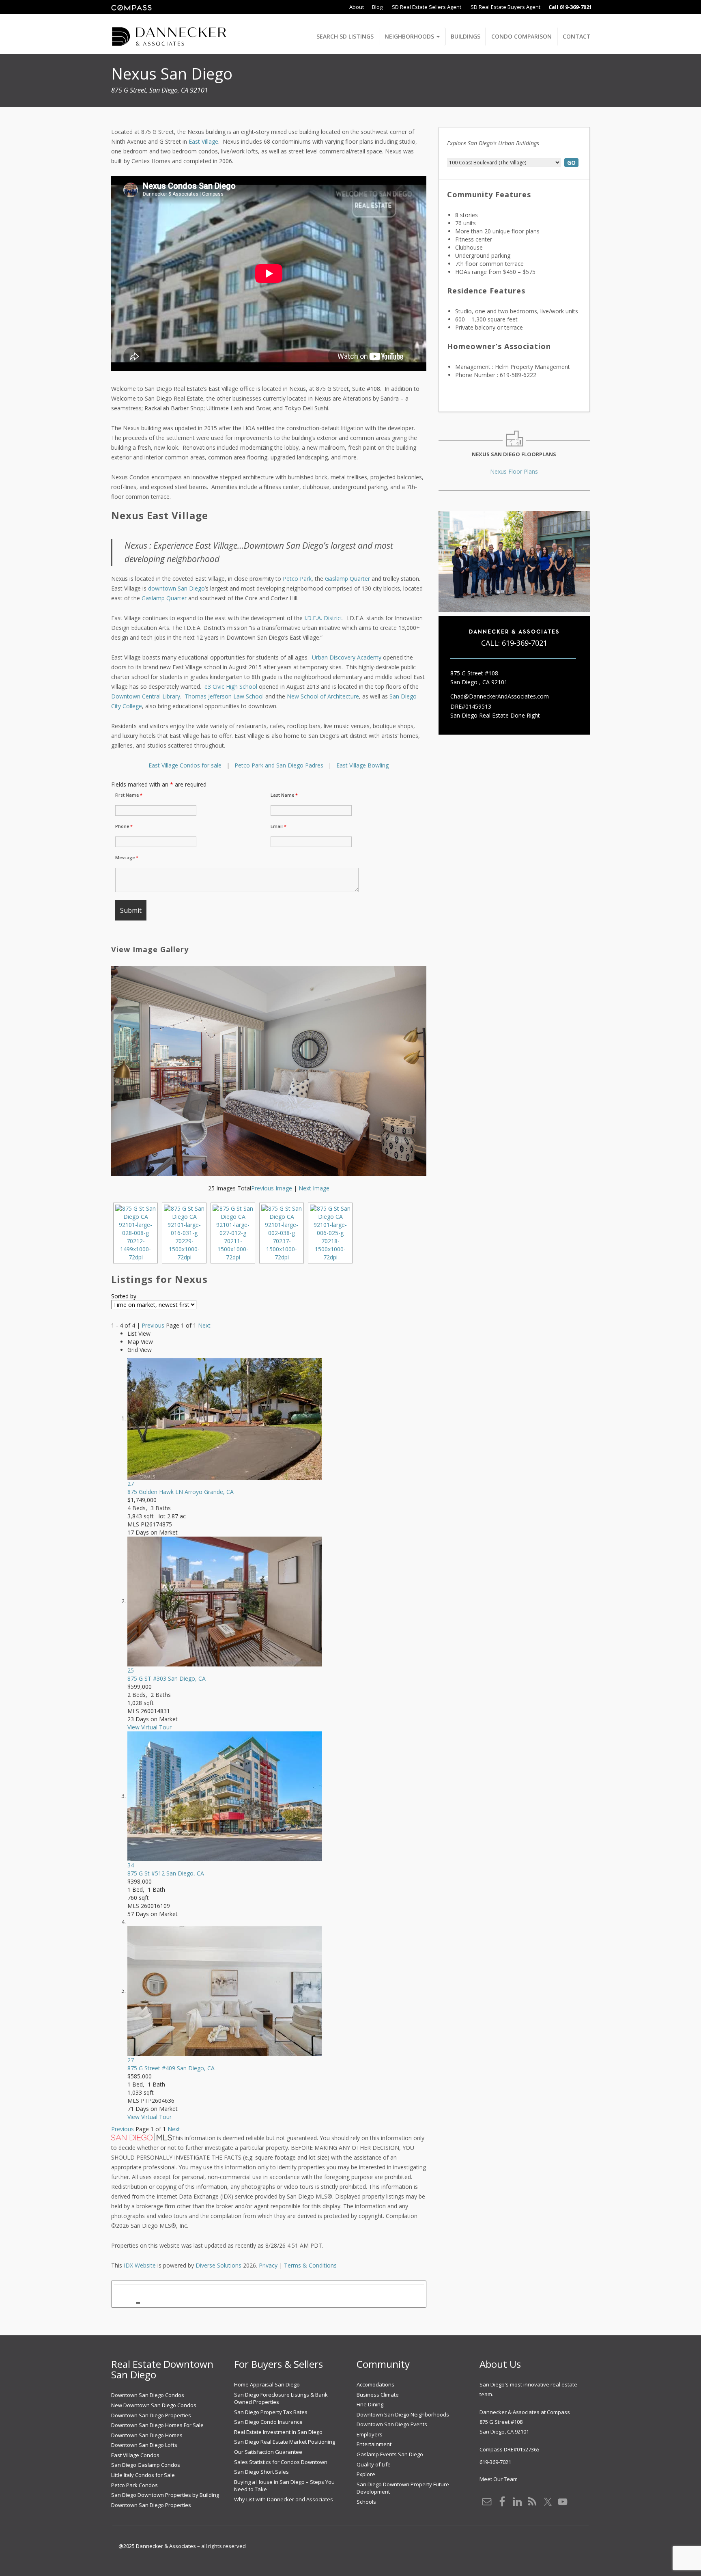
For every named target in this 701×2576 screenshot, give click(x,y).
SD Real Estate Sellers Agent (426, 7)
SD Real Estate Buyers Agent (505, 7)
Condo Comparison (521, 36)
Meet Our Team (499, 2479)
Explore (366, 2474)
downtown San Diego (176, 588)
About (357, 7)
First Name (129, 795)
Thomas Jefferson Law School (224, 696)
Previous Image (272, 1188)
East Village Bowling (362, 765)
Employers (370, 2434)
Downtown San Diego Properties (151, 2415)
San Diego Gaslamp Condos (146, 2465)
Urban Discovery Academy (347, 657)
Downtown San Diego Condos (148, 2395)
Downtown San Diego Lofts (144, 2445)
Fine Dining (370, 2404)
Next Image (314, 1188)
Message (127, 858)
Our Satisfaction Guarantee (268, 2452)
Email (278, 826)
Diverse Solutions (218, 2265)
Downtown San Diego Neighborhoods (403, 2414)
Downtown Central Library (146, 696)
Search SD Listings (345, 36)
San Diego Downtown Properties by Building (165, 2495)
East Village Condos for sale (185, 765)
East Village (203, 141)
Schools (366, 2502)
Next (204, 1325)
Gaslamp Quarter (348, 579)
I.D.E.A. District (323, 618)
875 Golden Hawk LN (181, 1492)
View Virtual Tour (149, 1727)
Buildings (466, 36)
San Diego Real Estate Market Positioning (285, 2442)
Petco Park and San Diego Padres (279, 765)
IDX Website (140, 2265)
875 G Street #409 (171, 2068)
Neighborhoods (410, 36)
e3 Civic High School (231, 687)
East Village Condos (135, 2455)
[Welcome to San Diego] (169, 31)
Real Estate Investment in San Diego (278, 2432)
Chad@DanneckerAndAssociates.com (500, 696)
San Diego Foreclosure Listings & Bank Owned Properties (281, 2398)
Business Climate (378, 2395)
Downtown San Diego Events (392, 2424)
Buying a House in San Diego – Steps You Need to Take (284, 2486)
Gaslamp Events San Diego (390, 2454)
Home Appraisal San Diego (267, 2384)
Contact (577, 36)
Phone (124, 826)
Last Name (284, 795)
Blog (377, 7)
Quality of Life (374, 2464)
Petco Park (297, 579)
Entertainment (374, 2444)
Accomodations (375, 2384)
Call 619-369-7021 (570, 7)
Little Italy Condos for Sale (143, 2475)
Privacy (268, 2265)
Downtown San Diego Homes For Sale (157, 2425)
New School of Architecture (323, 696)
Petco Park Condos (134, 2485)
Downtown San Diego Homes (147, 2435)
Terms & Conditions (310, 2265)
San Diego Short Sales (261, 2472)
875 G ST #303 (167, 1678)
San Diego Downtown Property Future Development (403, 2488)
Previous (153, 1325)
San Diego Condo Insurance (268, 2422)
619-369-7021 (525, 643)
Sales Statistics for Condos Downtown (281, 2462)
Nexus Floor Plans (514, 471)
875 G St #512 (166, 1873)
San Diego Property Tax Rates (271, 2412)
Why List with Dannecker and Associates (284, 2499)
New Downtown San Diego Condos (154, 2405)
